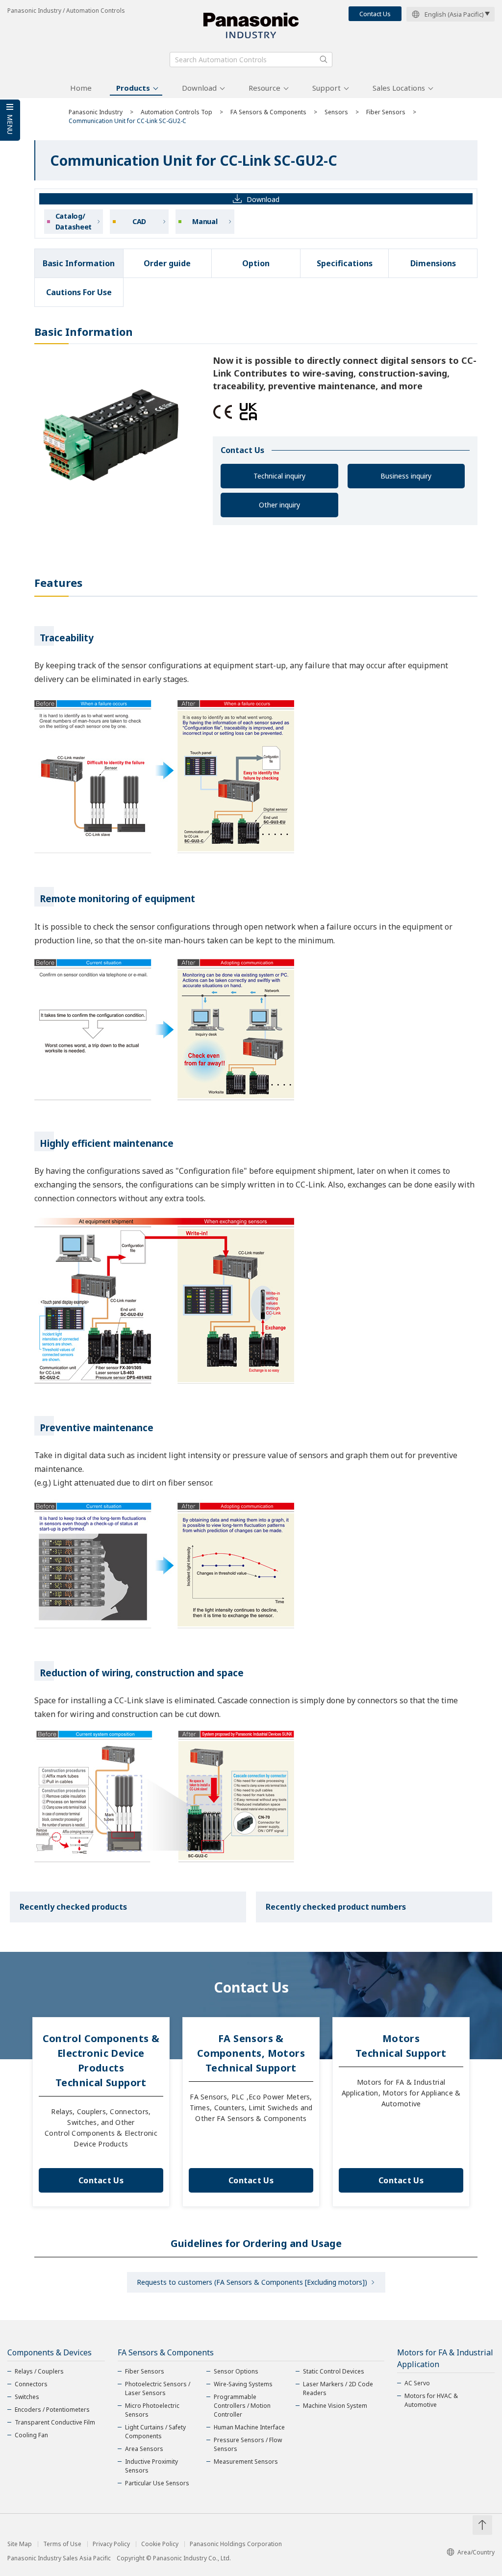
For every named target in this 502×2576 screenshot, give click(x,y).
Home (81, 88)
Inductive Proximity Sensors (151, 2466)
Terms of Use (62, 2544)
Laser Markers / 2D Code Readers (338, 2388)
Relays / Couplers (39, 2371)
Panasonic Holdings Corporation (236, 2544)
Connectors (31, 2384)
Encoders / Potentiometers (52, 2410)
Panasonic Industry (96, 112)
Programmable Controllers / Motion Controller (242, 2406)
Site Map (20, 2544)
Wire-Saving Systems (243, 2384)
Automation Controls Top (176, 112)
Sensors (336, 112)
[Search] (324, 59)
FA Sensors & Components (268, 112)
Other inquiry (279, 505)
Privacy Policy (111, 2544)
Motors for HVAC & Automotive (431, 2400)
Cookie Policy (160, 2544)
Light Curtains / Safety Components (155, 2432)
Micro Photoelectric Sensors (152, 2410)
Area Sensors (144, 2449)
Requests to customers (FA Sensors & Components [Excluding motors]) (252, 2282)
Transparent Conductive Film (55, 2422)
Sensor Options (236, 2371)
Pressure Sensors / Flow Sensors (248, 2444)
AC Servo (417, 2383)
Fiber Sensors (386, 112)
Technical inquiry (279, 476)
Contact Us (375, 14)
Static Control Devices (334, 2371)
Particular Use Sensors (157, 2483)
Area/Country (476, 2552)
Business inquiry (406, 476)
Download (199, 88)
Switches (27, 2397)
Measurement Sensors (246, 2462)
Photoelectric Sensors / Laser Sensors (158, 2388)
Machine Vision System (335, 2406)
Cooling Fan (31, 2435)
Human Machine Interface (249, 2427)
